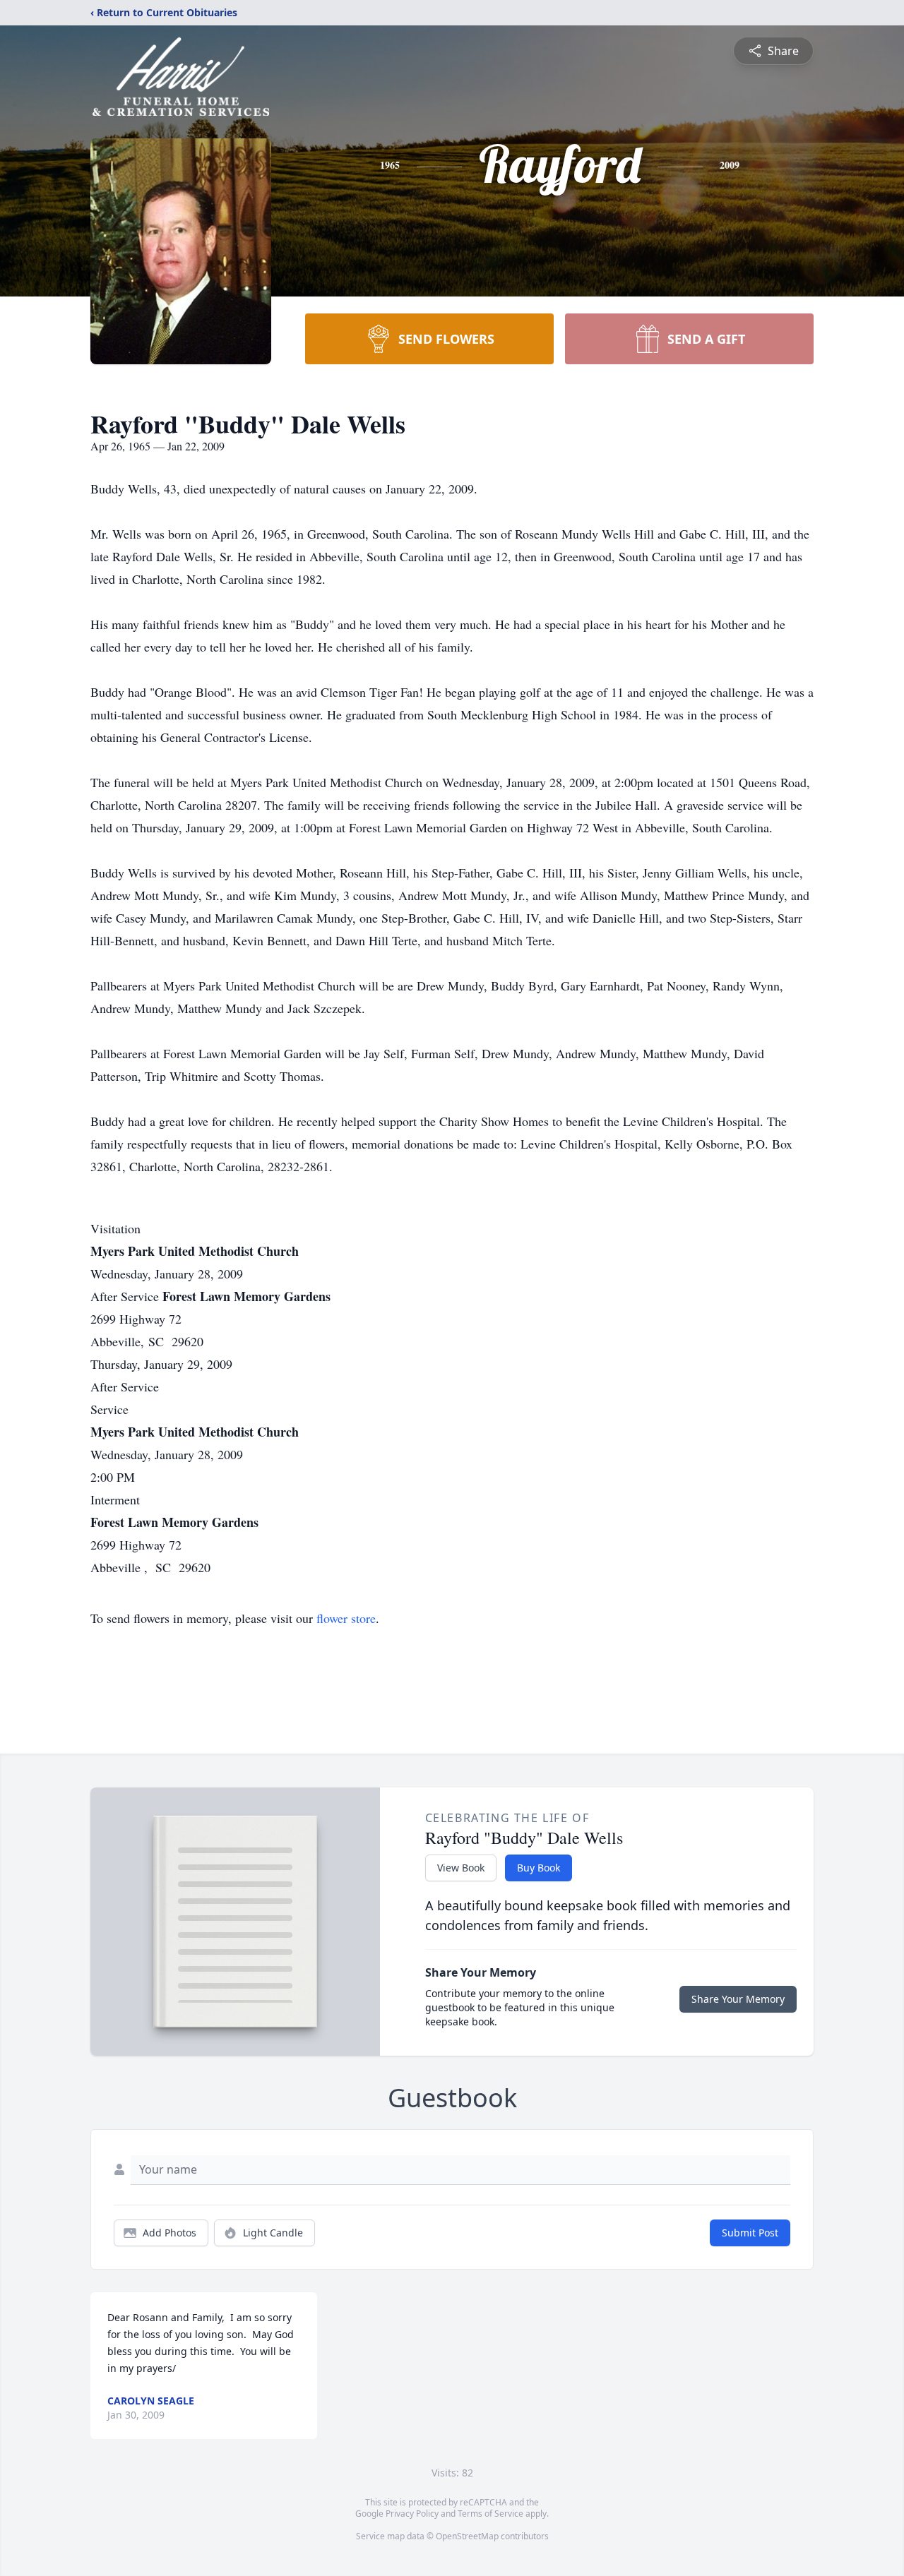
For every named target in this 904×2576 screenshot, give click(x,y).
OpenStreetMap (467, 2536)
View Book (461, 1868)
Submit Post (750, 2233)
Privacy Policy (412, 2514)
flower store (346, 1618)
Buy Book (539, 1868)
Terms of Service (490, 2514)
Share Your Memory (738, 1999)
